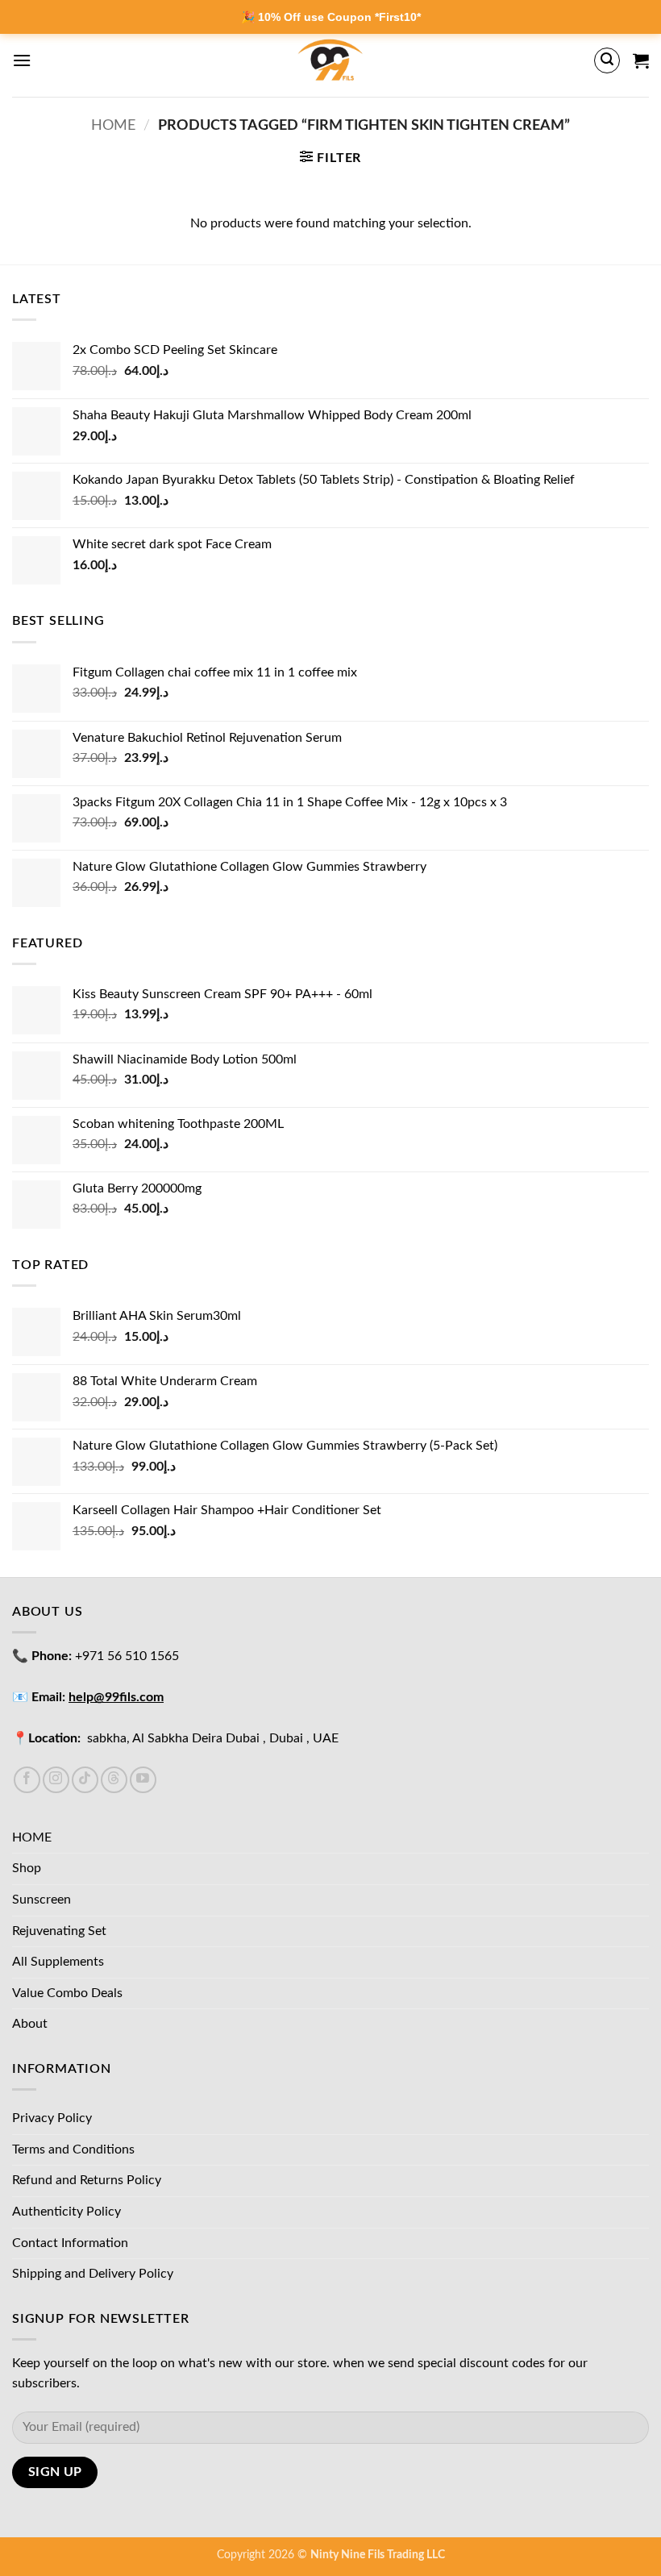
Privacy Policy (52, 2118)
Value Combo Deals (67, 1993)
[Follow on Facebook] (27, 1780)
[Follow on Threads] (114, 1780)
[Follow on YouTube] (143, 1780)
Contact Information (70, 2243)
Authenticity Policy (67, 2212)
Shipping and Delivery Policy (93, 2274)
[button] (22, 60)
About (30, 2024)
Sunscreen (42, 1900)
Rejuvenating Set (59, 1931)
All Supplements (58, 1962)
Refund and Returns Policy (87, 2180)
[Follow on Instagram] (56, 1780)
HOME (32, 1837)
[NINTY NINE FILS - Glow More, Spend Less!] (331, 60)
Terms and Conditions (73, 2149)
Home (113, 125)
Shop (27, 1868)
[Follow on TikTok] (85, 1780)
